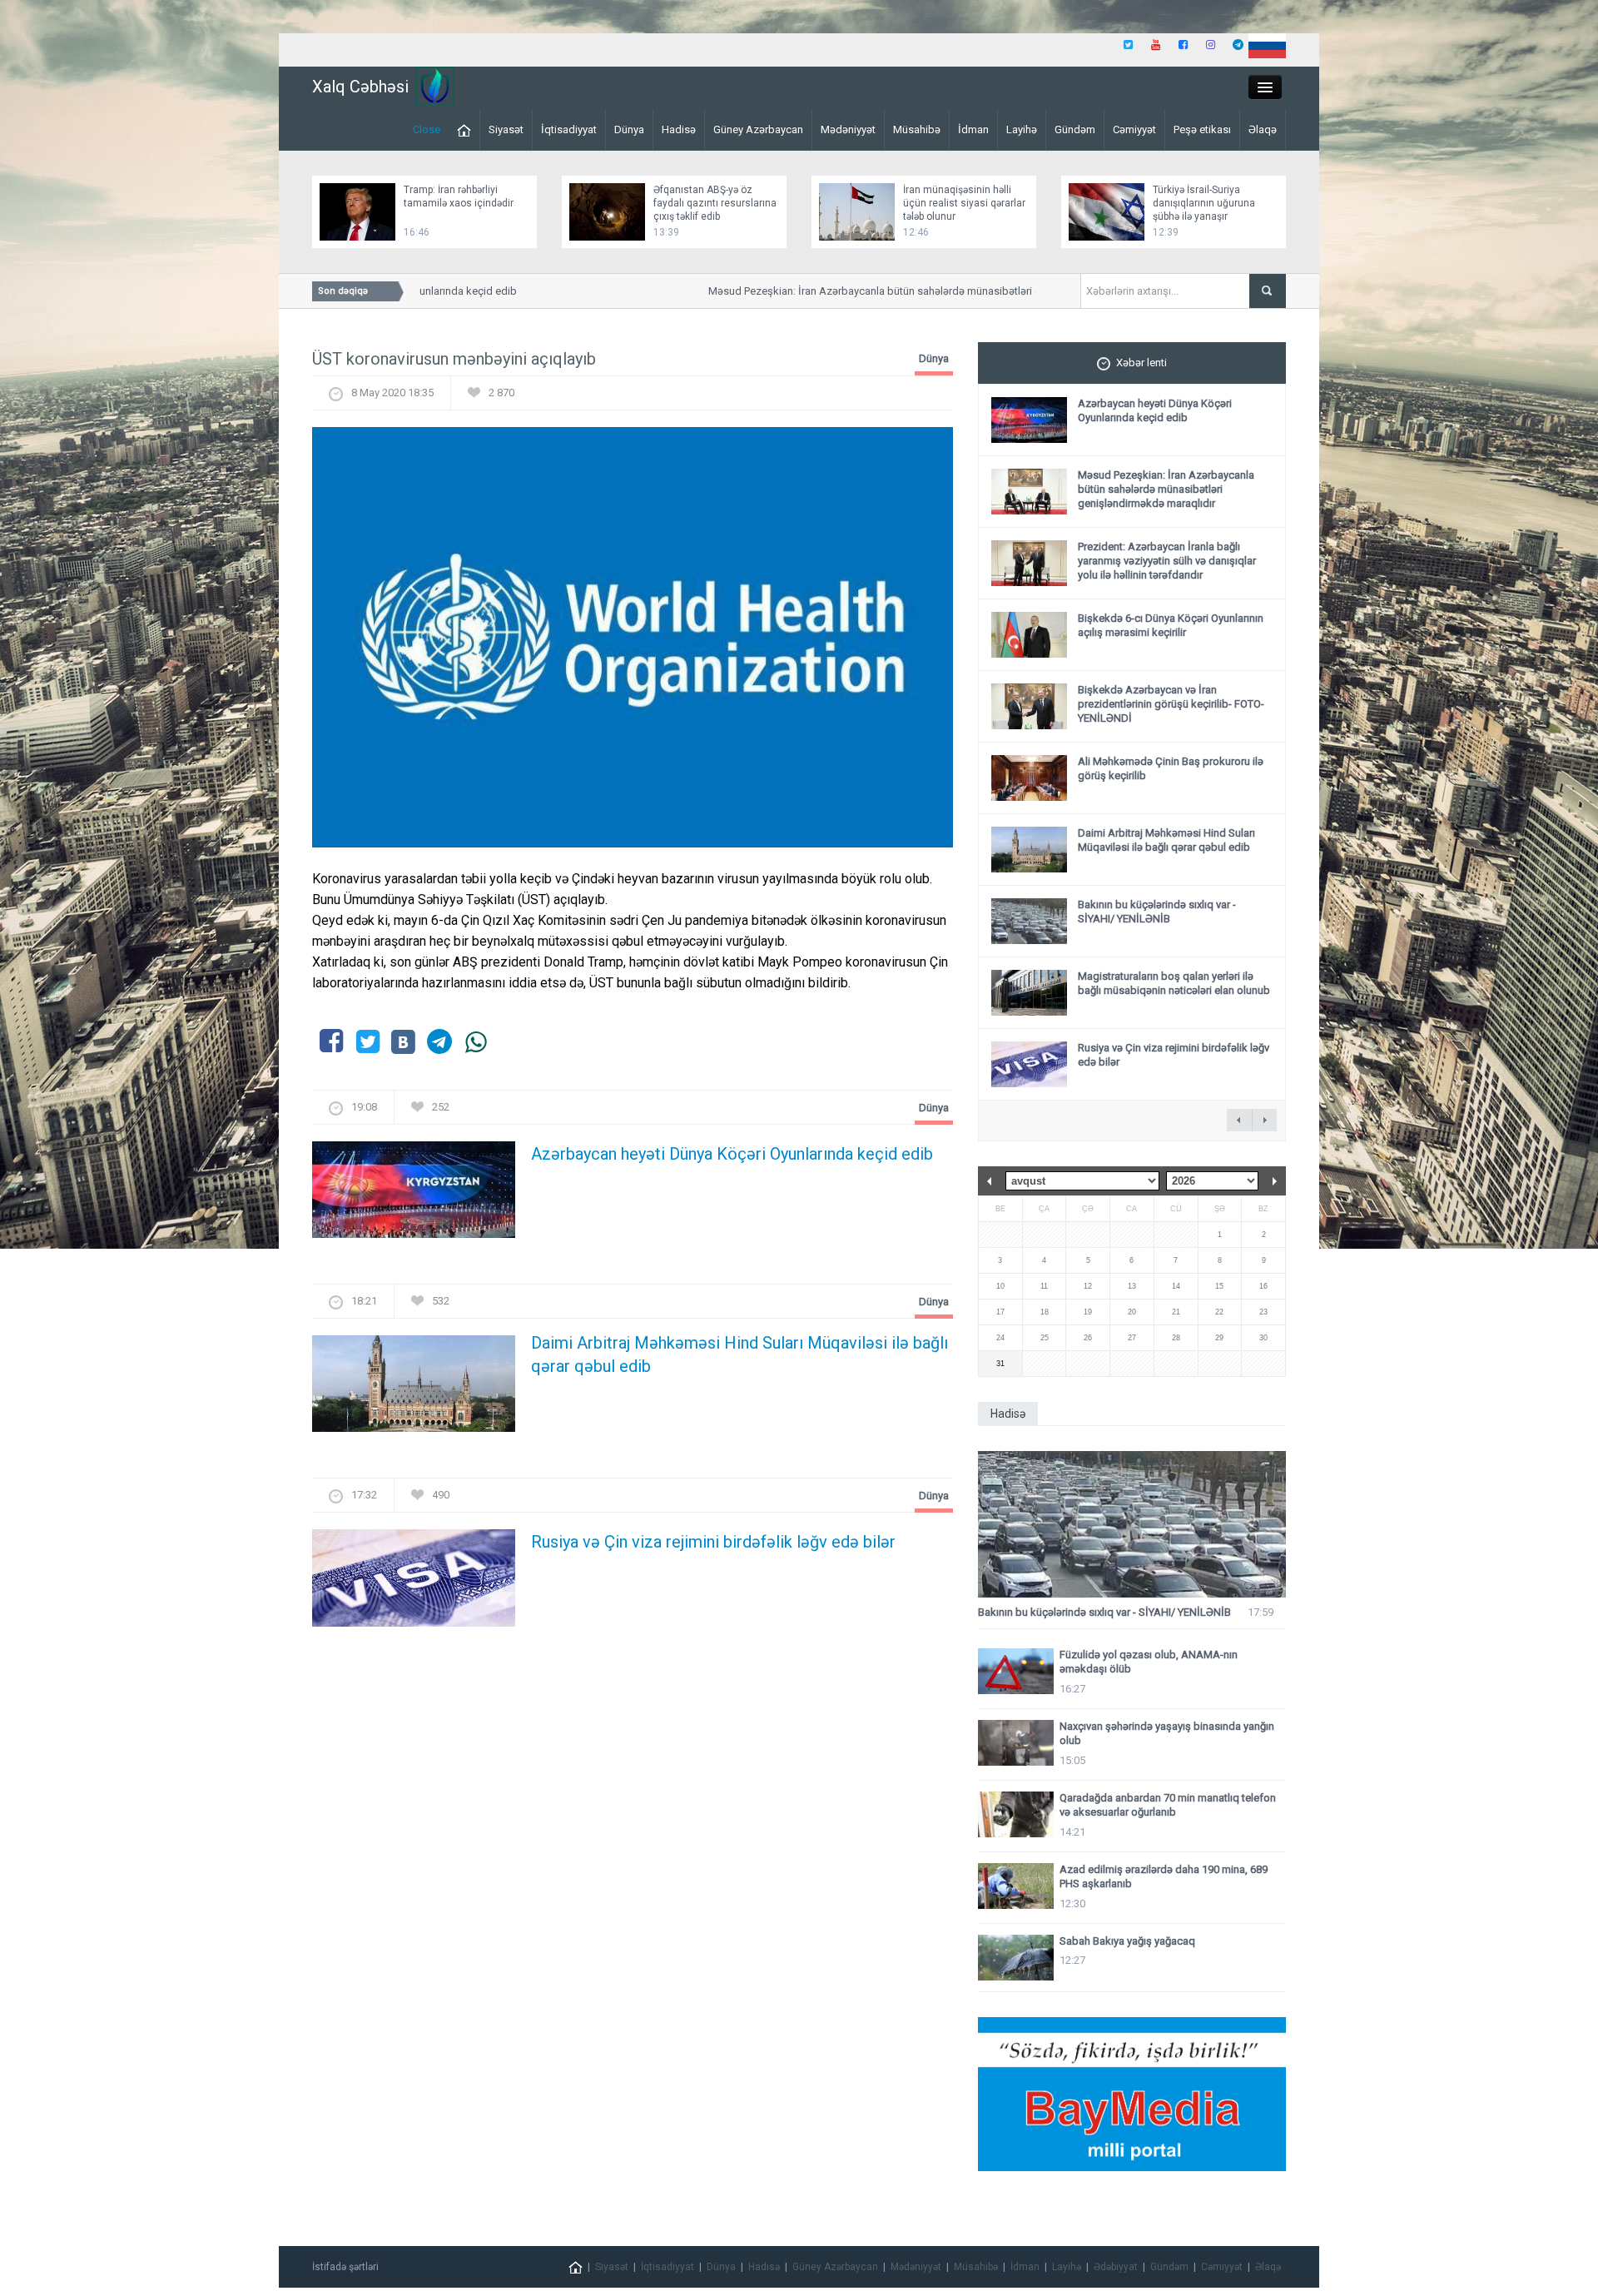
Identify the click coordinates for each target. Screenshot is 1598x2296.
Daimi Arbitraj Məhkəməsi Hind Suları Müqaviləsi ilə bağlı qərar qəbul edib (739, 1354)
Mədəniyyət (848, 129)
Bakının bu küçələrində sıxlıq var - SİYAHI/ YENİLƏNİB (1157, 912)
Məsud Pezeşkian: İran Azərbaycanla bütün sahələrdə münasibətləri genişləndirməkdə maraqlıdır (1166, 489)
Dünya (629, 129)
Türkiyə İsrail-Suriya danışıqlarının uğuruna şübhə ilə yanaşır (1204, 203)
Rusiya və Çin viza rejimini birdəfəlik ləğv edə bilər (713, 1542)
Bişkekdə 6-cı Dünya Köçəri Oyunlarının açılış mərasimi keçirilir (1171, 625)
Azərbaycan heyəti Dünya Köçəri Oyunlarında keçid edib (732, 1154)
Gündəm (1075, 129)
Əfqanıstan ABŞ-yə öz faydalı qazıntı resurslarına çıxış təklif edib (715, 203)
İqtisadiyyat (569, 129)
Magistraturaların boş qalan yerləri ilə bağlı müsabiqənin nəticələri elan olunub (1174, 983)
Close (427, 129)
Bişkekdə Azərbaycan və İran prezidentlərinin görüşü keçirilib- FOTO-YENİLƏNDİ (1171, 704)
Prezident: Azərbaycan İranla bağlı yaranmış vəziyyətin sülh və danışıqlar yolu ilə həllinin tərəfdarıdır (1167, 561)
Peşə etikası (1202, 129)
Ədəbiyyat (1116, 2267)
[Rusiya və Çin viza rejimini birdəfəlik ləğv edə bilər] (414, 1583)
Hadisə (679, 129)
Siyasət (506, 129)
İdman (973, 129)
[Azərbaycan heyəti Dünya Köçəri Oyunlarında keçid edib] (414, 1195)
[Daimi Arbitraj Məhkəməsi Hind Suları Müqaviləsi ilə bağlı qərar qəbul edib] (414, 1389)
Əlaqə (1263, 129)
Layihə (1022, 129)
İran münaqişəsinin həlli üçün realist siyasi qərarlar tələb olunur (964, 203)
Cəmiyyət (1134, 129)
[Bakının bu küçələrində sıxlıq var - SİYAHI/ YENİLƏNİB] (1132, 1525)
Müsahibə (917, 129)
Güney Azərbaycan (758, 129)
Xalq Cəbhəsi (360, 87)
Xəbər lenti (1141, 363)
